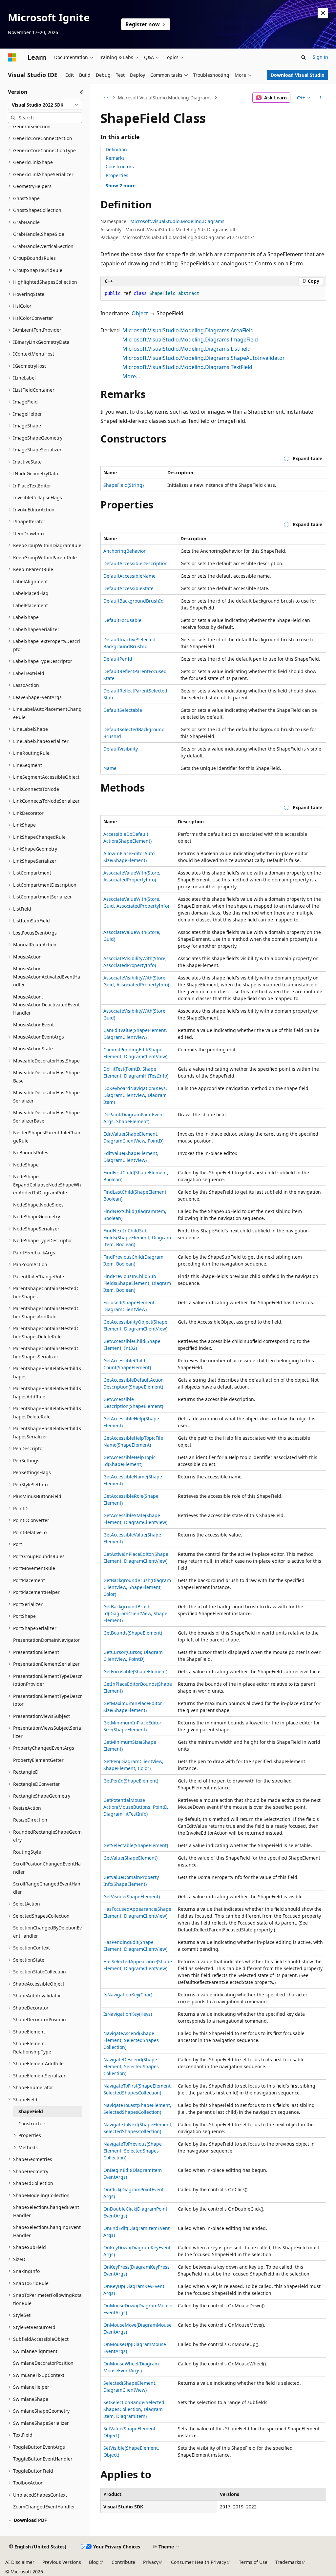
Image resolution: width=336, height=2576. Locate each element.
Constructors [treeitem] (32, 2123)
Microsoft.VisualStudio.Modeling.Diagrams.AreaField (188, 330)
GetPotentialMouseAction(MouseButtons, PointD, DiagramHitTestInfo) (136, 1807)
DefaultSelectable (123, 710)
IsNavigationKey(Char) (128, 1995)
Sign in (320, 57)
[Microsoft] (12, 57)
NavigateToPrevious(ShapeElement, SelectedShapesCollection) (133, 2151)
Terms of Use (253, 2562)
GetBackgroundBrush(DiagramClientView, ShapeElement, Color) (137, 1587)
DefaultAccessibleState (128, 588)
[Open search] (304, 57)
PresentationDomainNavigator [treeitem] (46, 1640)
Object (140, 313)
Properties (117, 175)
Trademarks (288, 2562)
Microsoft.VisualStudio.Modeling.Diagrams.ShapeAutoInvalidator (204, 358)
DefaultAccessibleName (129, 576)
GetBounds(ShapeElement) (133, 1633)
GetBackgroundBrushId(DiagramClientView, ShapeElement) (135, 1613)
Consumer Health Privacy (199, 2562)
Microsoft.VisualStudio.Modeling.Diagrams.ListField (187, 349)
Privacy (151, 2562)
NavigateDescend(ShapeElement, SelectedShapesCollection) (131, 2066)
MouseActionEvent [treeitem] (33, 1025)
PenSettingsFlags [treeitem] (32, 1472)
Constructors (120, 166)
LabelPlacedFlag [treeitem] (31, 593)
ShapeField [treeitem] (31, 2111)
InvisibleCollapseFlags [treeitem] (38, 497)
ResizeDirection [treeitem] (30, 1820)
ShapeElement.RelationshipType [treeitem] (32, 2048)
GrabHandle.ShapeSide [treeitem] (39, 234)
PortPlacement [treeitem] (29, 1580)
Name (110, 768)
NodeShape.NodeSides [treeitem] (38, 1205)
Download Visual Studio (298, 75)
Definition (116, 149)
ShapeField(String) (124, 485)
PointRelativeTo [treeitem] (30, 1532)
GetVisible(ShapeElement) (132, 1896)
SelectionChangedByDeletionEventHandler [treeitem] (47, 1932)
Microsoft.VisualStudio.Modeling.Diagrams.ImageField (190, 340)
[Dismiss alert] (323, 13)
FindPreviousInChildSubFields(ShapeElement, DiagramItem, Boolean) (137, 1283)
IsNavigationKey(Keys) (128, 2014)
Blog (94, 2562)
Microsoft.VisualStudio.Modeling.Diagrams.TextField (187, 367)
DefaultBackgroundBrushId (134, 601)
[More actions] (320, 98)
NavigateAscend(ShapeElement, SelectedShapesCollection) (131, 2040)
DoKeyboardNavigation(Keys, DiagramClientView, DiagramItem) (135, 1095)
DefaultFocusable (122, 620)
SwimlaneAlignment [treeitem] (35, 2351)
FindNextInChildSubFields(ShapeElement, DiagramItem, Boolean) (137, 1237)
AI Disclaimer (20, 2562)
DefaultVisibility (121, 749)
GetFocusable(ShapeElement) (135, 1671)
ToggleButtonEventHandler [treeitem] (43, 2459)
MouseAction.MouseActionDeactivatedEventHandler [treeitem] (46, 1005)
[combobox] (45, 105)
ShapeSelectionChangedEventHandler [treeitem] (46, 2211)
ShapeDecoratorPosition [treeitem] (40, 2020)
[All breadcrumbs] (106, 98)
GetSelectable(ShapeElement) (136, 1845)
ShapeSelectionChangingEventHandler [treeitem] (47, 2231)
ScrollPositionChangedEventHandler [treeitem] (47, 1868)
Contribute (123, 2562)
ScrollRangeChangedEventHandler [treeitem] (47, 1888)
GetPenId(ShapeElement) (131, 1781)
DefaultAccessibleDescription (136, 563)
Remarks (115, 158)
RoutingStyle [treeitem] (27, 1852)
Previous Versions (62, 2562)
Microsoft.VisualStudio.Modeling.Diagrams (165, 98)
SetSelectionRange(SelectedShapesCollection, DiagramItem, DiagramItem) (134, 2409)
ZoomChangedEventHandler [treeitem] (44, 2507)
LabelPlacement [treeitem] (31, 605)
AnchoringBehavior (125, 551)
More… (131, 376)
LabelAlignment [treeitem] (31, 581)
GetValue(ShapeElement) (130, 1858)
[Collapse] (82, 92)
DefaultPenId (118, 659)
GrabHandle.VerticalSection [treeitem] (43, 246)
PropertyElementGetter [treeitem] (38, 1760)
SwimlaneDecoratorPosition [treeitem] (43, 2363)
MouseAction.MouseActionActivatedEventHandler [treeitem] (47, 977)
